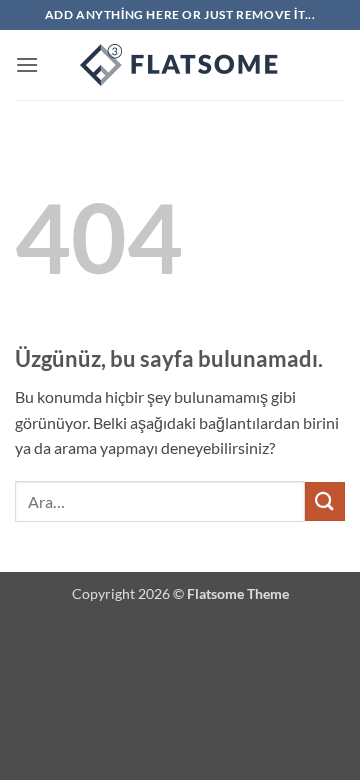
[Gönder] (325, 501)
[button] (27, 64)
